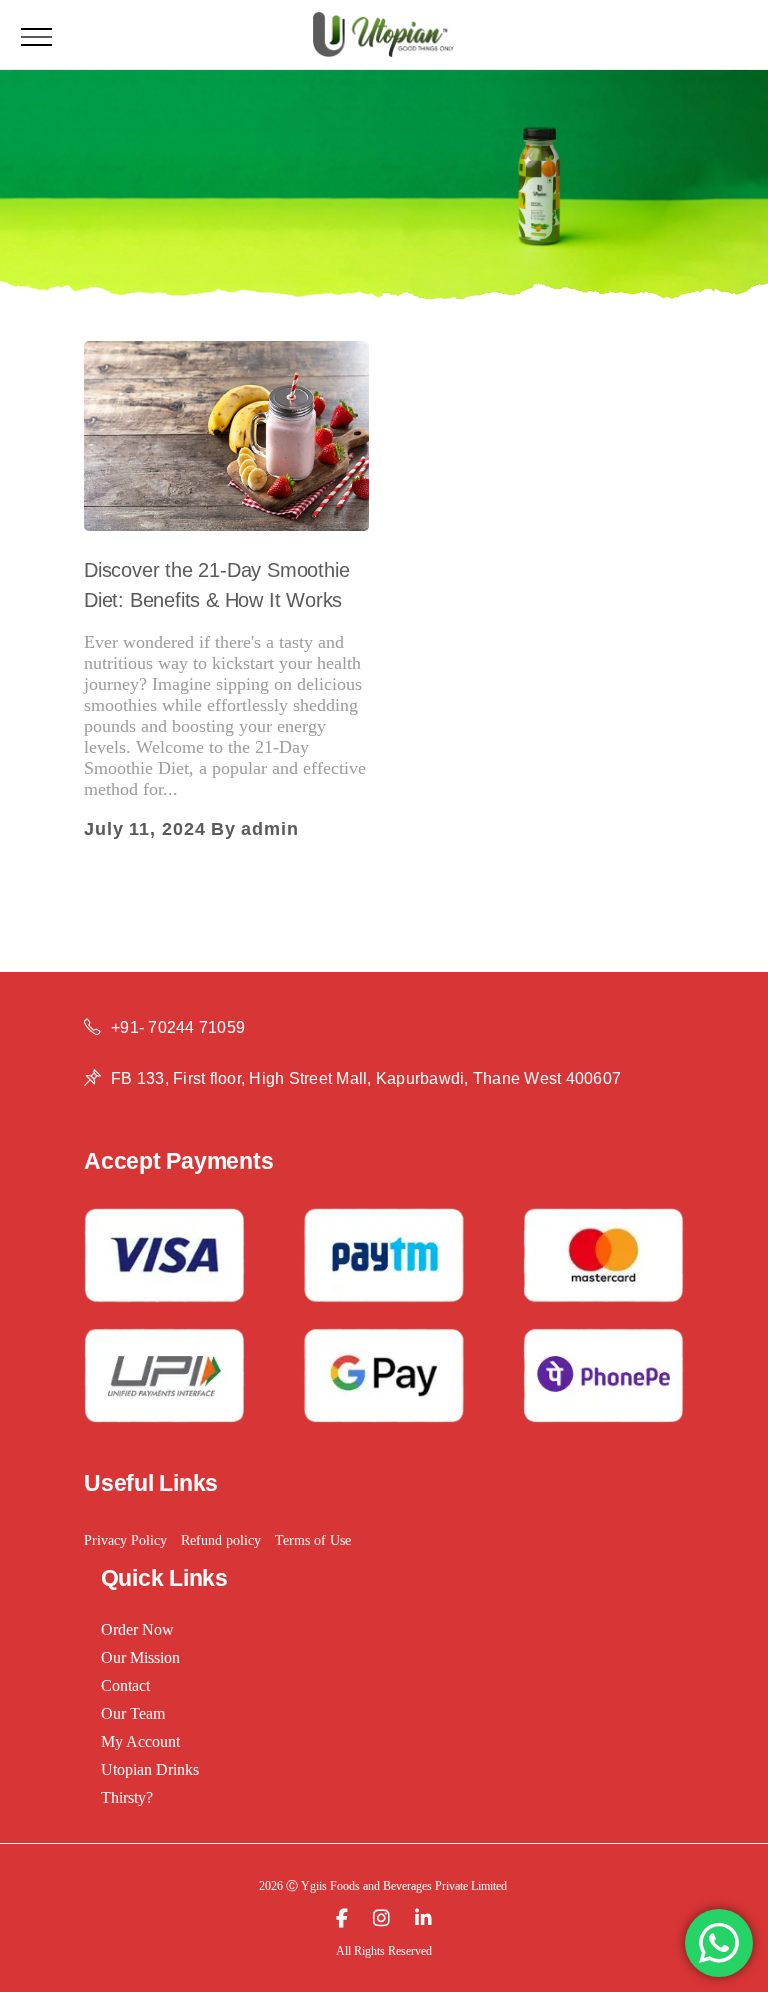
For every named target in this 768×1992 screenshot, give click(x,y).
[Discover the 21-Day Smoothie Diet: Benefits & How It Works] (226, 436)
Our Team (133, 1713)
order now (137, 1629)
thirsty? (127, 1797)
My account (140, 1741)
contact (125, 1685)
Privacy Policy (125, 1540)
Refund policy (221, 1540)
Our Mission (140, 1657)
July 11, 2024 (145, 829)
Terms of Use (313, 1540)
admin (270, 829)
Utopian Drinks (150, 1769)
